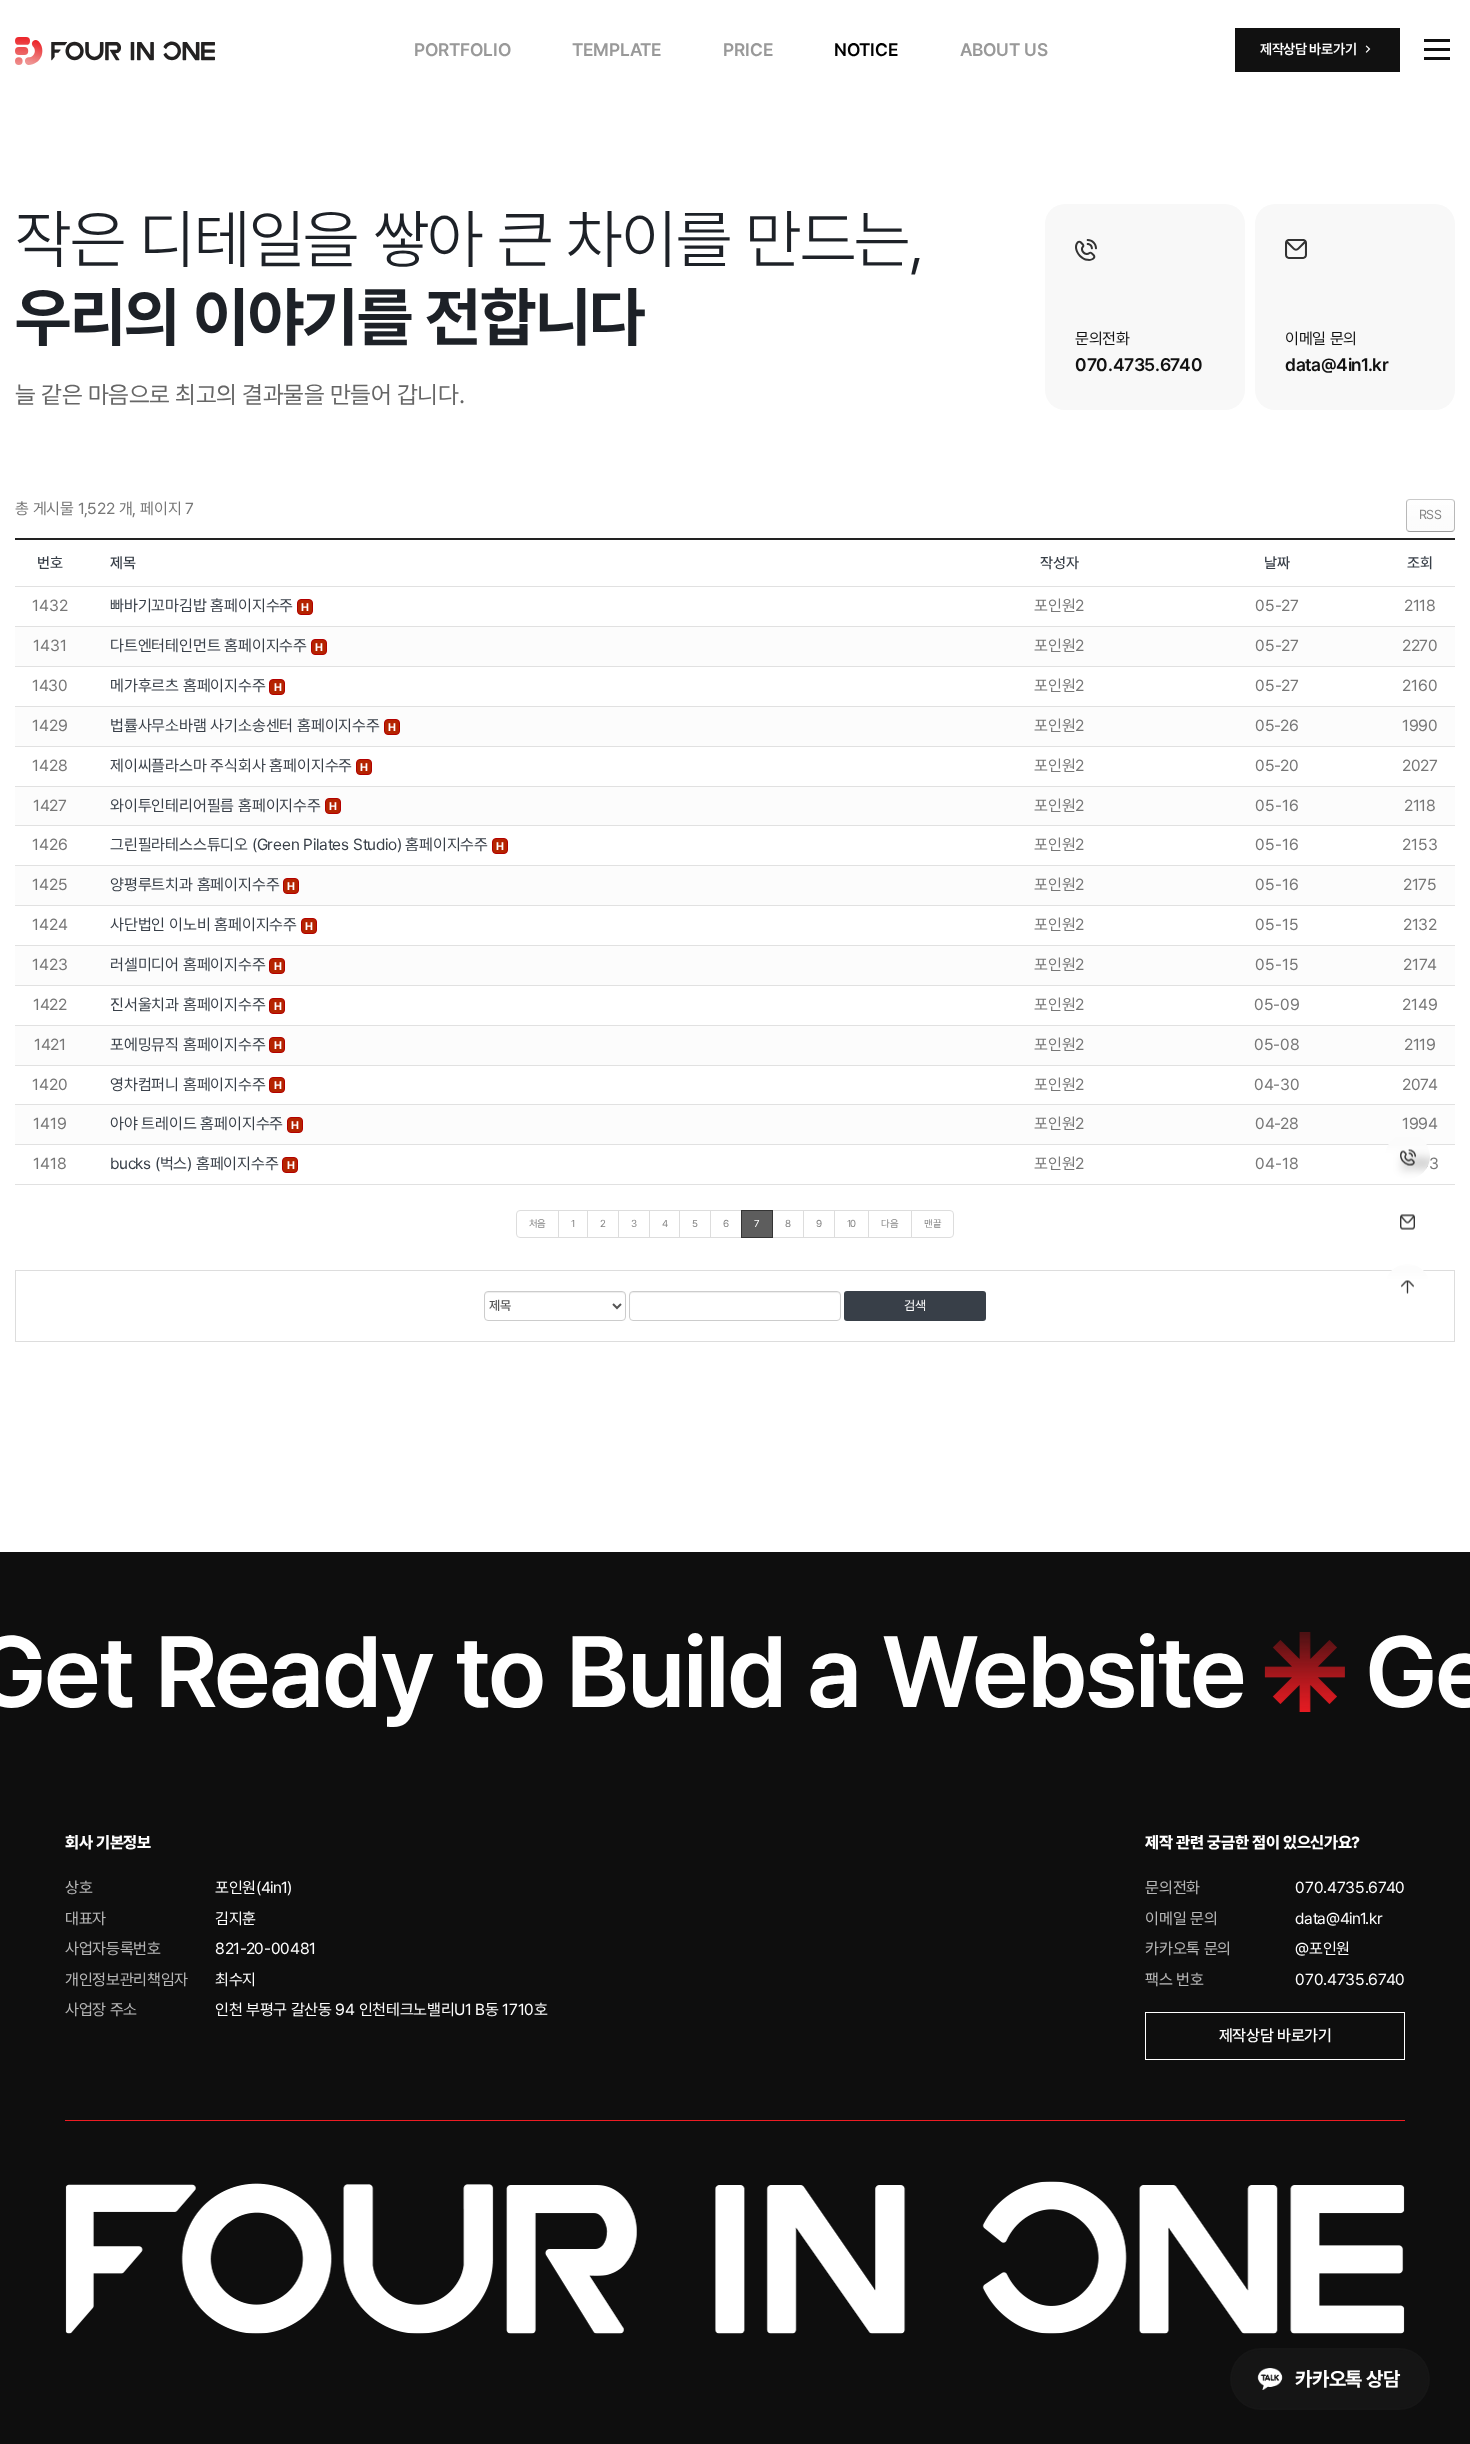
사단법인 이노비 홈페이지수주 (205, 924)
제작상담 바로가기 (1275, 2035)
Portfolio (462, 49)
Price (748, 49)
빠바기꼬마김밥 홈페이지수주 (203, 605)
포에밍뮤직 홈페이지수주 (189, 1044)
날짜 (1277, 563)
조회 (1420, 563)
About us (1004, 49)
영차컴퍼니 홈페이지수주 (189, 1084)
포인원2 (1059, 605)
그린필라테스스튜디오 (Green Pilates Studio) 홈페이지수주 (301, 844)
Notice (866, 49)
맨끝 (933, 1223)
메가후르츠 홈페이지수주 (189, 685)
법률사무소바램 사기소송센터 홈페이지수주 (247, 725)
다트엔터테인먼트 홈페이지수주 (210, 645)
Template (616, 49)
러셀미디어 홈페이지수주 (189, 964)
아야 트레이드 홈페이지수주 (198, 1123)
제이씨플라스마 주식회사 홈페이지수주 (233, 765)
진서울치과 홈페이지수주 (189, 1004)
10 (852, 1223)
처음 (538, 1223)
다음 (890, 1223)
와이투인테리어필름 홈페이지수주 (217, 805)
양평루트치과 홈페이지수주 (196, 884)
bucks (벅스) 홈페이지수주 (196, 1163)
